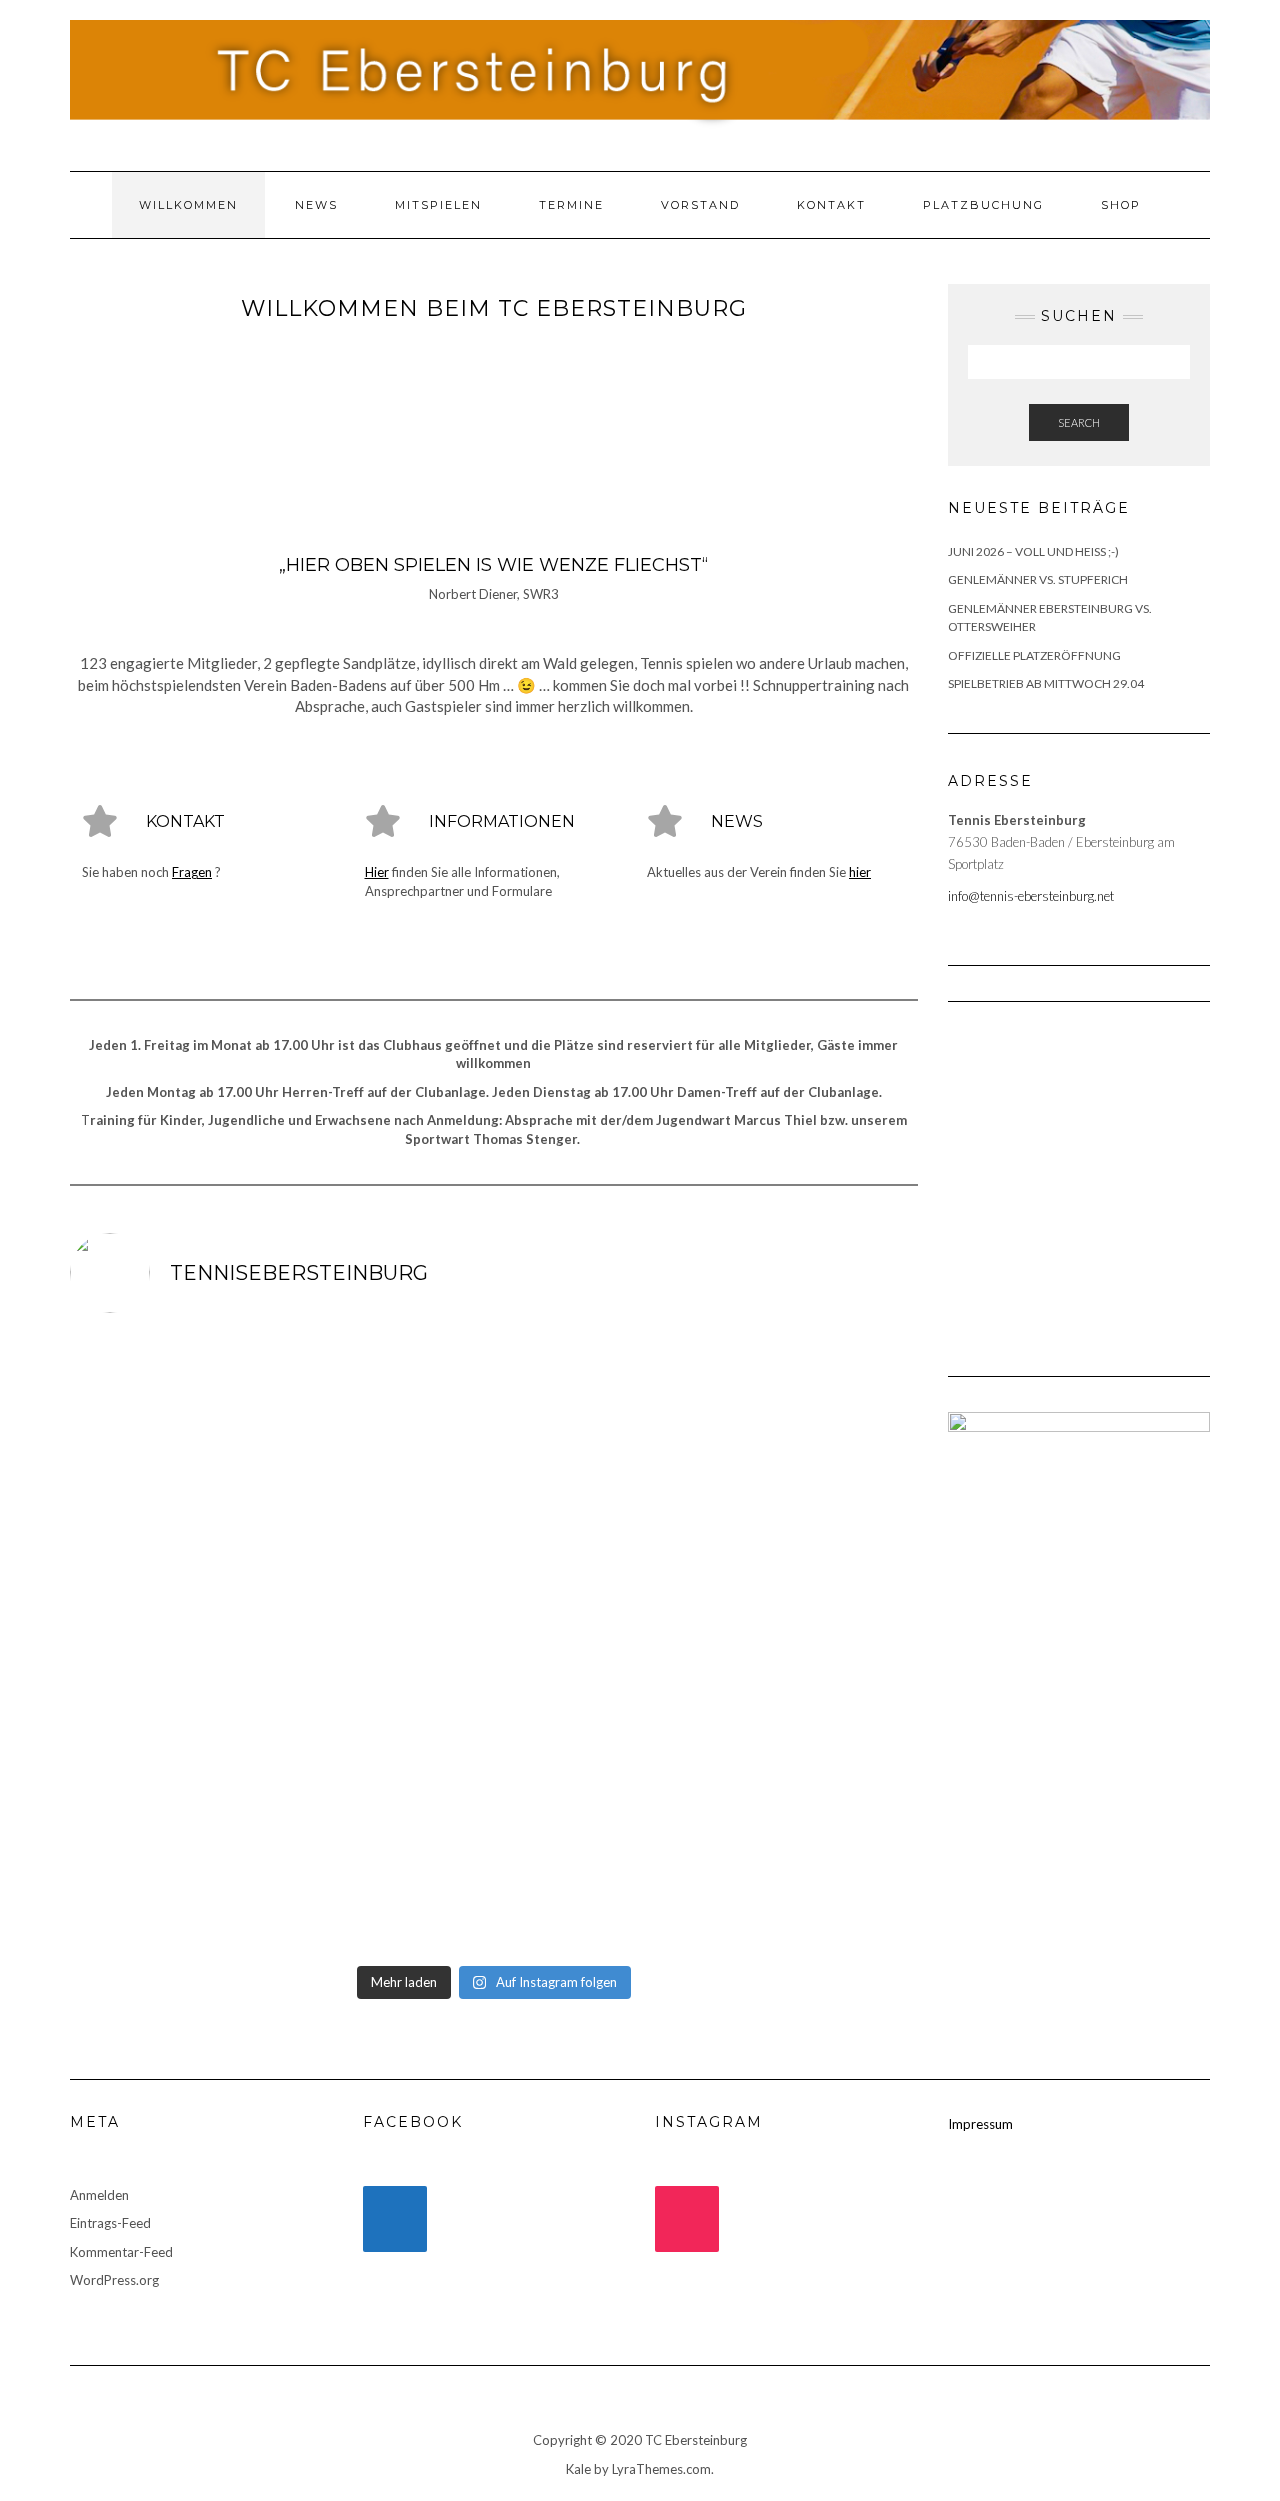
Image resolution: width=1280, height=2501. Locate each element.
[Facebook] (395, 2219)
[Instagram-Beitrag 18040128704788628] (172, 1891)
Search (1079, 422)
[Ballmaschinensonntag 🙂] (386, 1642)
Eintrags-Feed (110, 2223)
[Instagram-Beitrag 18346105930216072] (172, 1518)
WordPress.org (114, 2280)
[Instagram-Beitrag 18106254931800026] (386, 1518)
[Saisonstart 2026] (815, 1642)
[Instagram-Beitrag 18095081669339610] (386, 1394)
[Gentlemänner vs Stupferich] (815, 1518)
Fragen (192, 872)
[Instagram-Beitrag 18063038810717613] (815, 1394)
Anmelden (99, 2195)
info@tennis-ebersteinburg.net (1031, 896)
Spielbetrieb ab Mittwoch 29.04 (1046, 683)
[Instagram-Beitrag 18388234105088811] (172, 1767)
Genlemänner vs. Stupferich (1038, 579)
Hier (377, 872)
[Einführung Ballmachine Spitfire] (601, 1642)
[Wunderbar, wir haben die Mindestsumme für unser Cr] (815, 1891)
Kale (578, 2469)
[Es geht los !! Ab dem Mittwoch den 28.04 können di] (601, 1767)
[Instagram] (687, 2219)
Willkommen (188, 205)
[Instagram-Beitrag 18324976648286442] (601, 1394)
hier (860, 872)
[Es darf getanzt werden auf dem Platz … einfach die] (601, 1518)
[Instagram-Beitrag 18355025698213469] (172, 1642)
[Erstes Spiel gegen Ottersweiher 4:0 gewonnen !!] (386, 1891)
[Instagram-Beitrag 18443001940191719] (172, 1394)
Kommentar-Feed (121, 2252)
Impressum (980, 2124)
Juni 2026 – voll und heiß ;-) (1033, 551)
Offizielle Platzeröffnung (1034, 655)
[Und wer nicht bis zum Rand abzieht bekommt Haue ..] (386, 1767)
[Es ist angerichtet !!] (815, 1767)
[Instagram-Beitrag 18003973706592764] (601, 1891)
